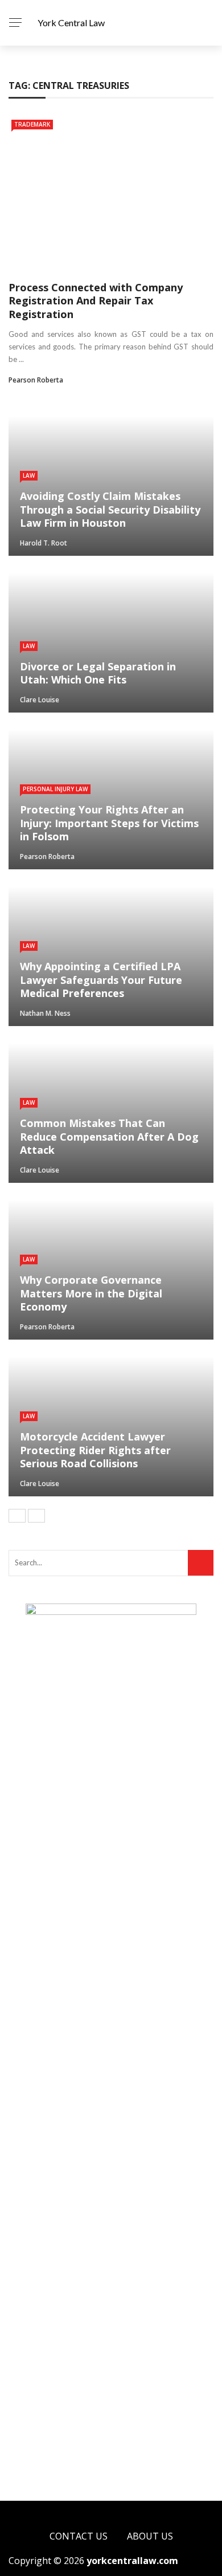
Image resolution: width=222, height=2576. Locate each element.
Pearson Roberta (36, 380)
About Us (150, 2536)
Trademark (32, 124)
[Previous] (17, 1516)
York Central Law (71, 23)
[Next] (36, 1516)
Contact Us (79, 2536)
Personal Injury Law (55, 789)
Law (29, 475)
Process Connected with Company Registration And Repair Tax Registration (96, 301)
